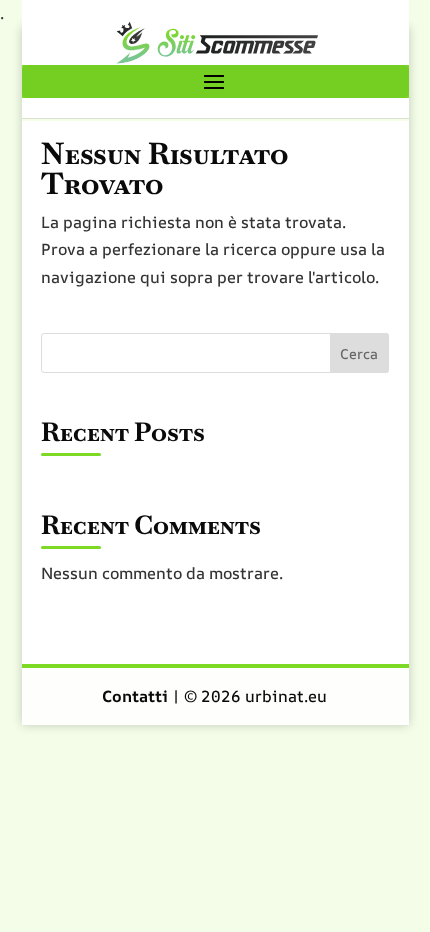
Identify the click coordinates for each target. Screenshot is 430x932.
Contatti (137, 696)
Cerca (359, 353)
